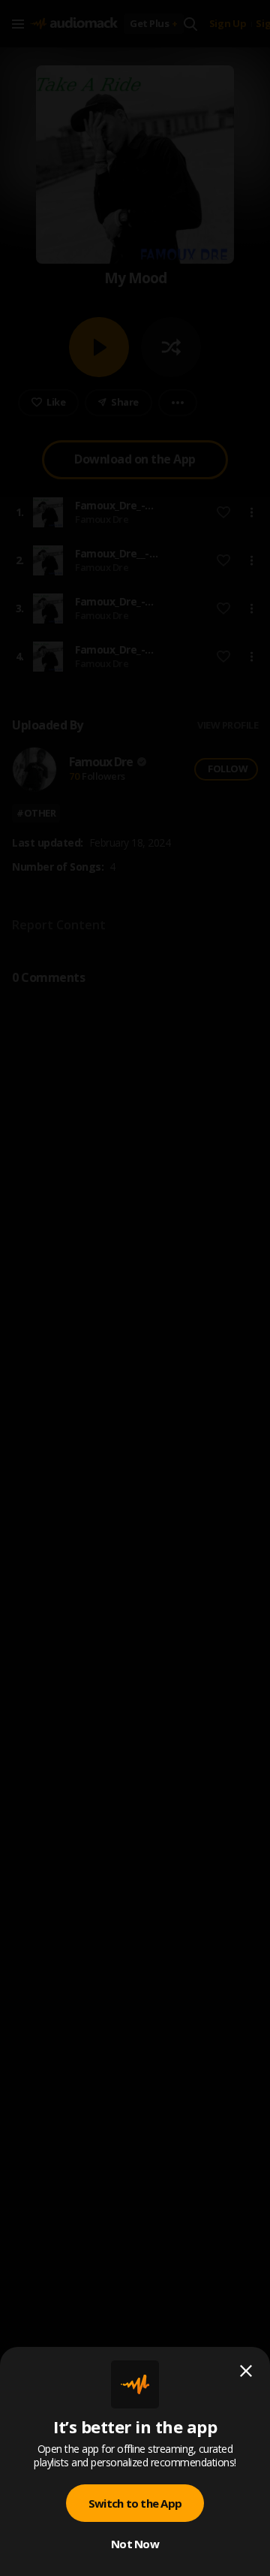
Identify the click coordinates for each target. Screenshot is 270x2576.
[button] (135, 1288)
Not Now (135, 2544)
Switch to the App (135, 2503)
